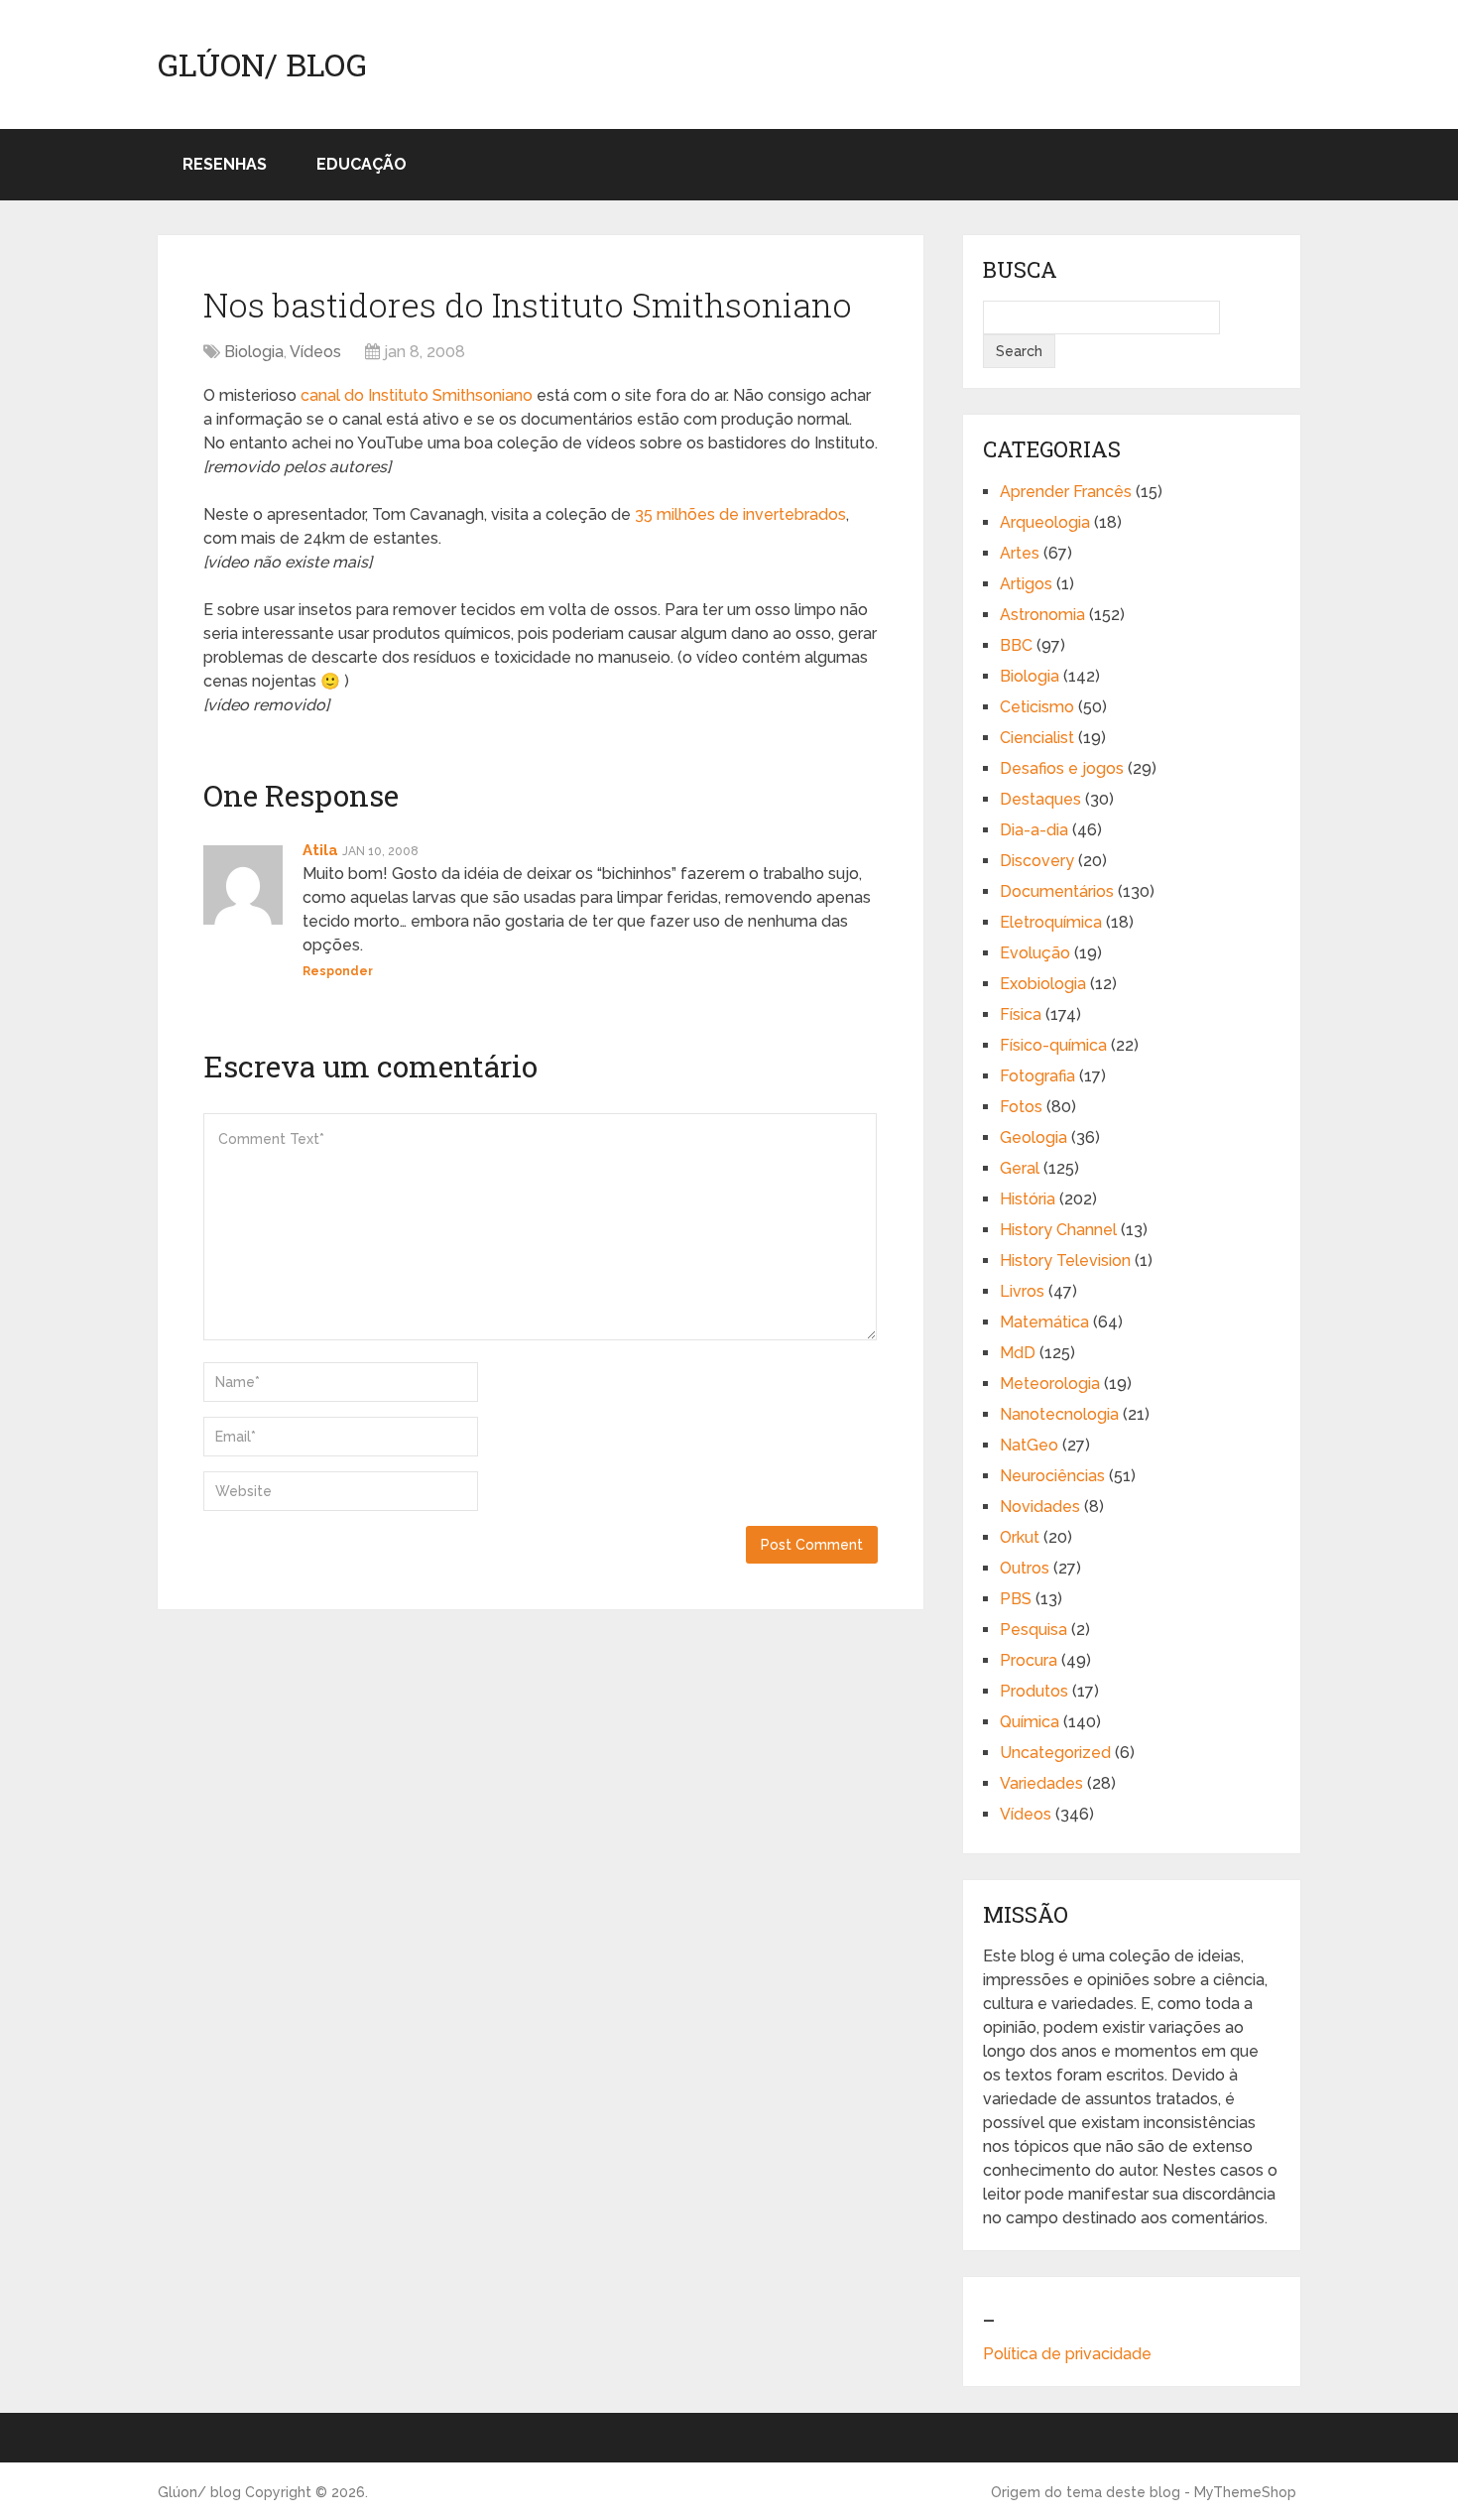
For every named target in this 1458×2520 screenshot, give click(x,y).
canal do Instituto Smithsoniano (417, 395)
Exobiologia (1043, 984)
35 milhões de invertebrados (740, 514)
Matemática (1044, 1322)
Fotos (1021, 1107)
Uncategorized (1055, 1753)
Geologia (1033, 1137)
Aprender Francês (1066, 492)
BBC (1016, 645)
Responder (338, 971)
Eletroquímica (1051, 922)
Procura (1029, 1660)
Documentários (1057, 891)
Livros (1022, 1291)
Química (1030, 1722)
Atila (320, 850)
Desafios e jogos (1062, 768)
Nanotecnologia (1059, 1414)
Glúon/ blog (262, 64)
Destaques (1040, 799)
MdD (1018, 1353)
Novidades (1040, 1507)
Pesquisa (1033, 1630)
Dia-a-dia (1034, 830)
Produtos (1034, 1691)
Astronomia (1042, 615)
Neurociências (1052, 1476)
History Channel (1058, 1230)
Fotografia (1037, 1076)
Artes (1020, 553)
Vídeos (315, 352)
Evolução (1035, 953)
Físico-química (1053, 1045)
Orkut (1020, 1537)
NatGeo (1029, 1445)
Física (1021, 1014)
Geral (1020, 1168)
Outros (1025, 1568)
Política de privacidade (1067, 2354)
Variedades (1041, 1783)
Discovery (1037, 861)
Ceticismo (1037, 707)
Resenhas (225, 164)
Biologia (254, 352)
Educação (362, 164)
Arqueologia (1045, 522)
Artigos (1026, 584)
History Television (1065, 1260)
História (1028, 1199)
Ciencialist (1037, 738)
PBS (1016, 1599)
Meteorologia (1050, 1384)
